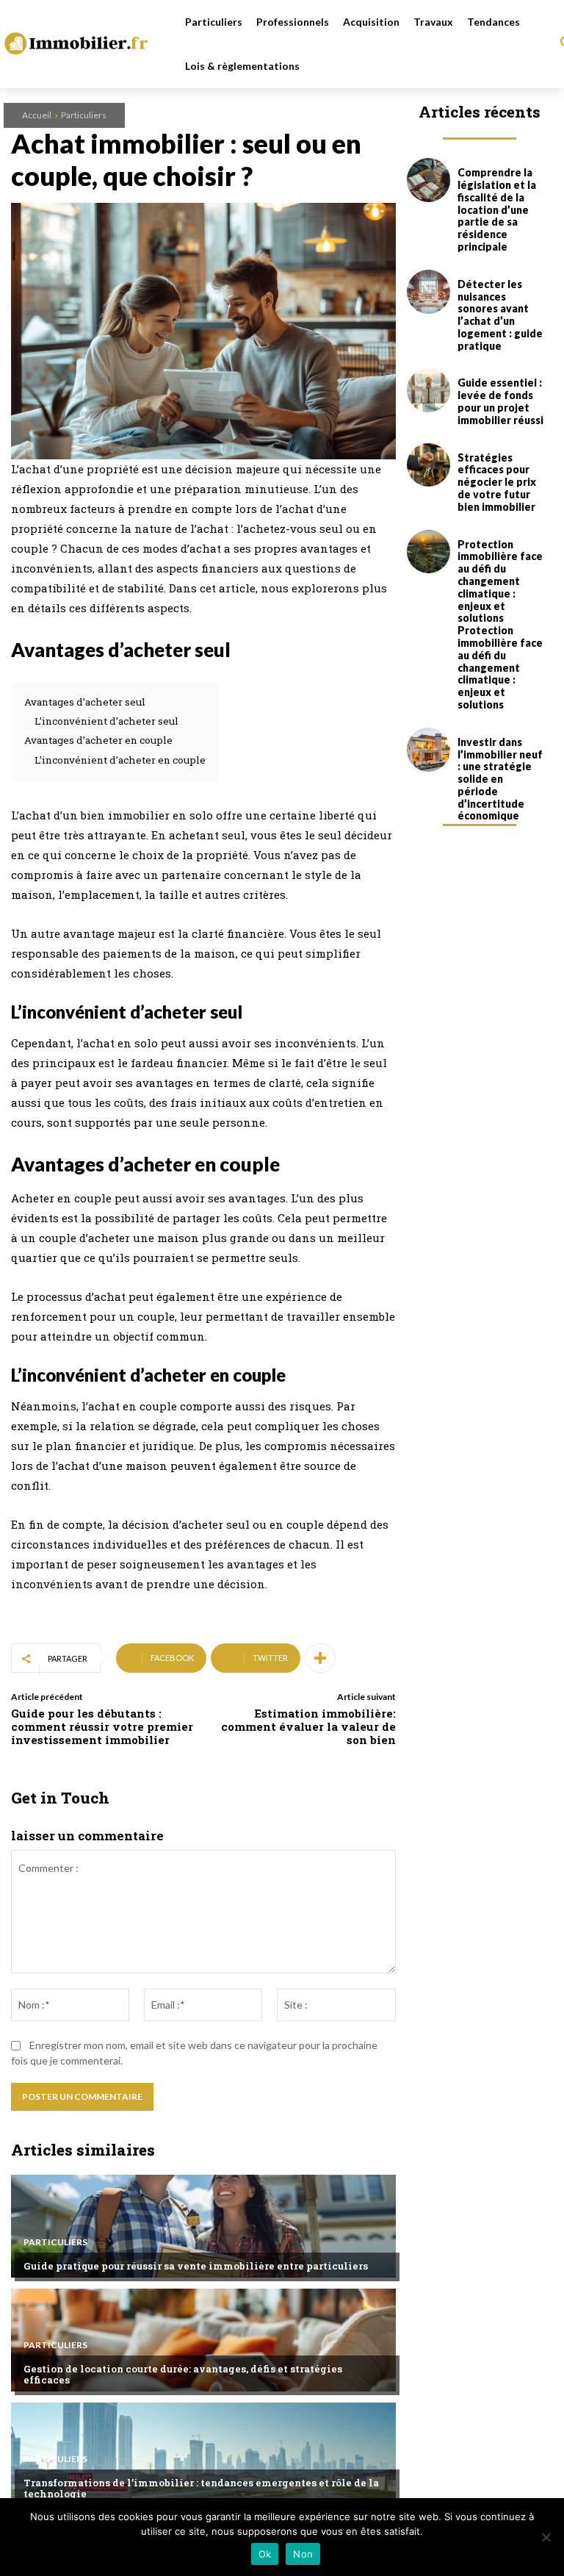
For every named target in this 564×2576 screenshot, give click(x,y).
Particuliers (84, 115)
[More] (320, 1658)
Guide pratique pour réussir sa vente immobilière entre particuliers (196, 2266)
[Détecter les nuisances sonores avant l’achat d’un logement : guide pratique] (429, 292)
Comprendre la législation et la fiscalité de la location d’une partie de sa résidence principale (497, 209)
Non (303, 2554)
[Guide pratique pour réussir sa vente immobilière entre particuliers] (203, 2226)
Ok (265, 2554)
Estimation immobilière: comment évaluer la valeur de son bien (308, 1726)
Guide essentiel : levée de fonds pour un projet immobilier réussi (500, 401)
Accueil (37, 115)
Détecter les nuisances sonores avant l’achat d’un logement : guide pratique (500, 315)
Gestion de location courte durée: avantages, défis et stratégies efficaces (183, 2375)
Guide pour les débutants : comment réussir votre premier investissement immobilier (102, 1726)
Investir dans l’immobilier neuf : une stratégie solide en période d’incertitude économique (500, 779)
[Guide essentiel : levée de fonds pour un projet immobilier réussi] (429, 390)
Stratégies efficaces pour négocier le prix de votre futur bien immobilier (497, 482)
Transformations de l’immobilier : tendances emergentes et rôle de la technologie (201, 2489)
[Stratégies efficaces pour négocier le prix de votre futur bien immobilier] (429, 465)
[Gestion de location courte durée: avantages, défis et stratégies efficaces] (203, 2340)
